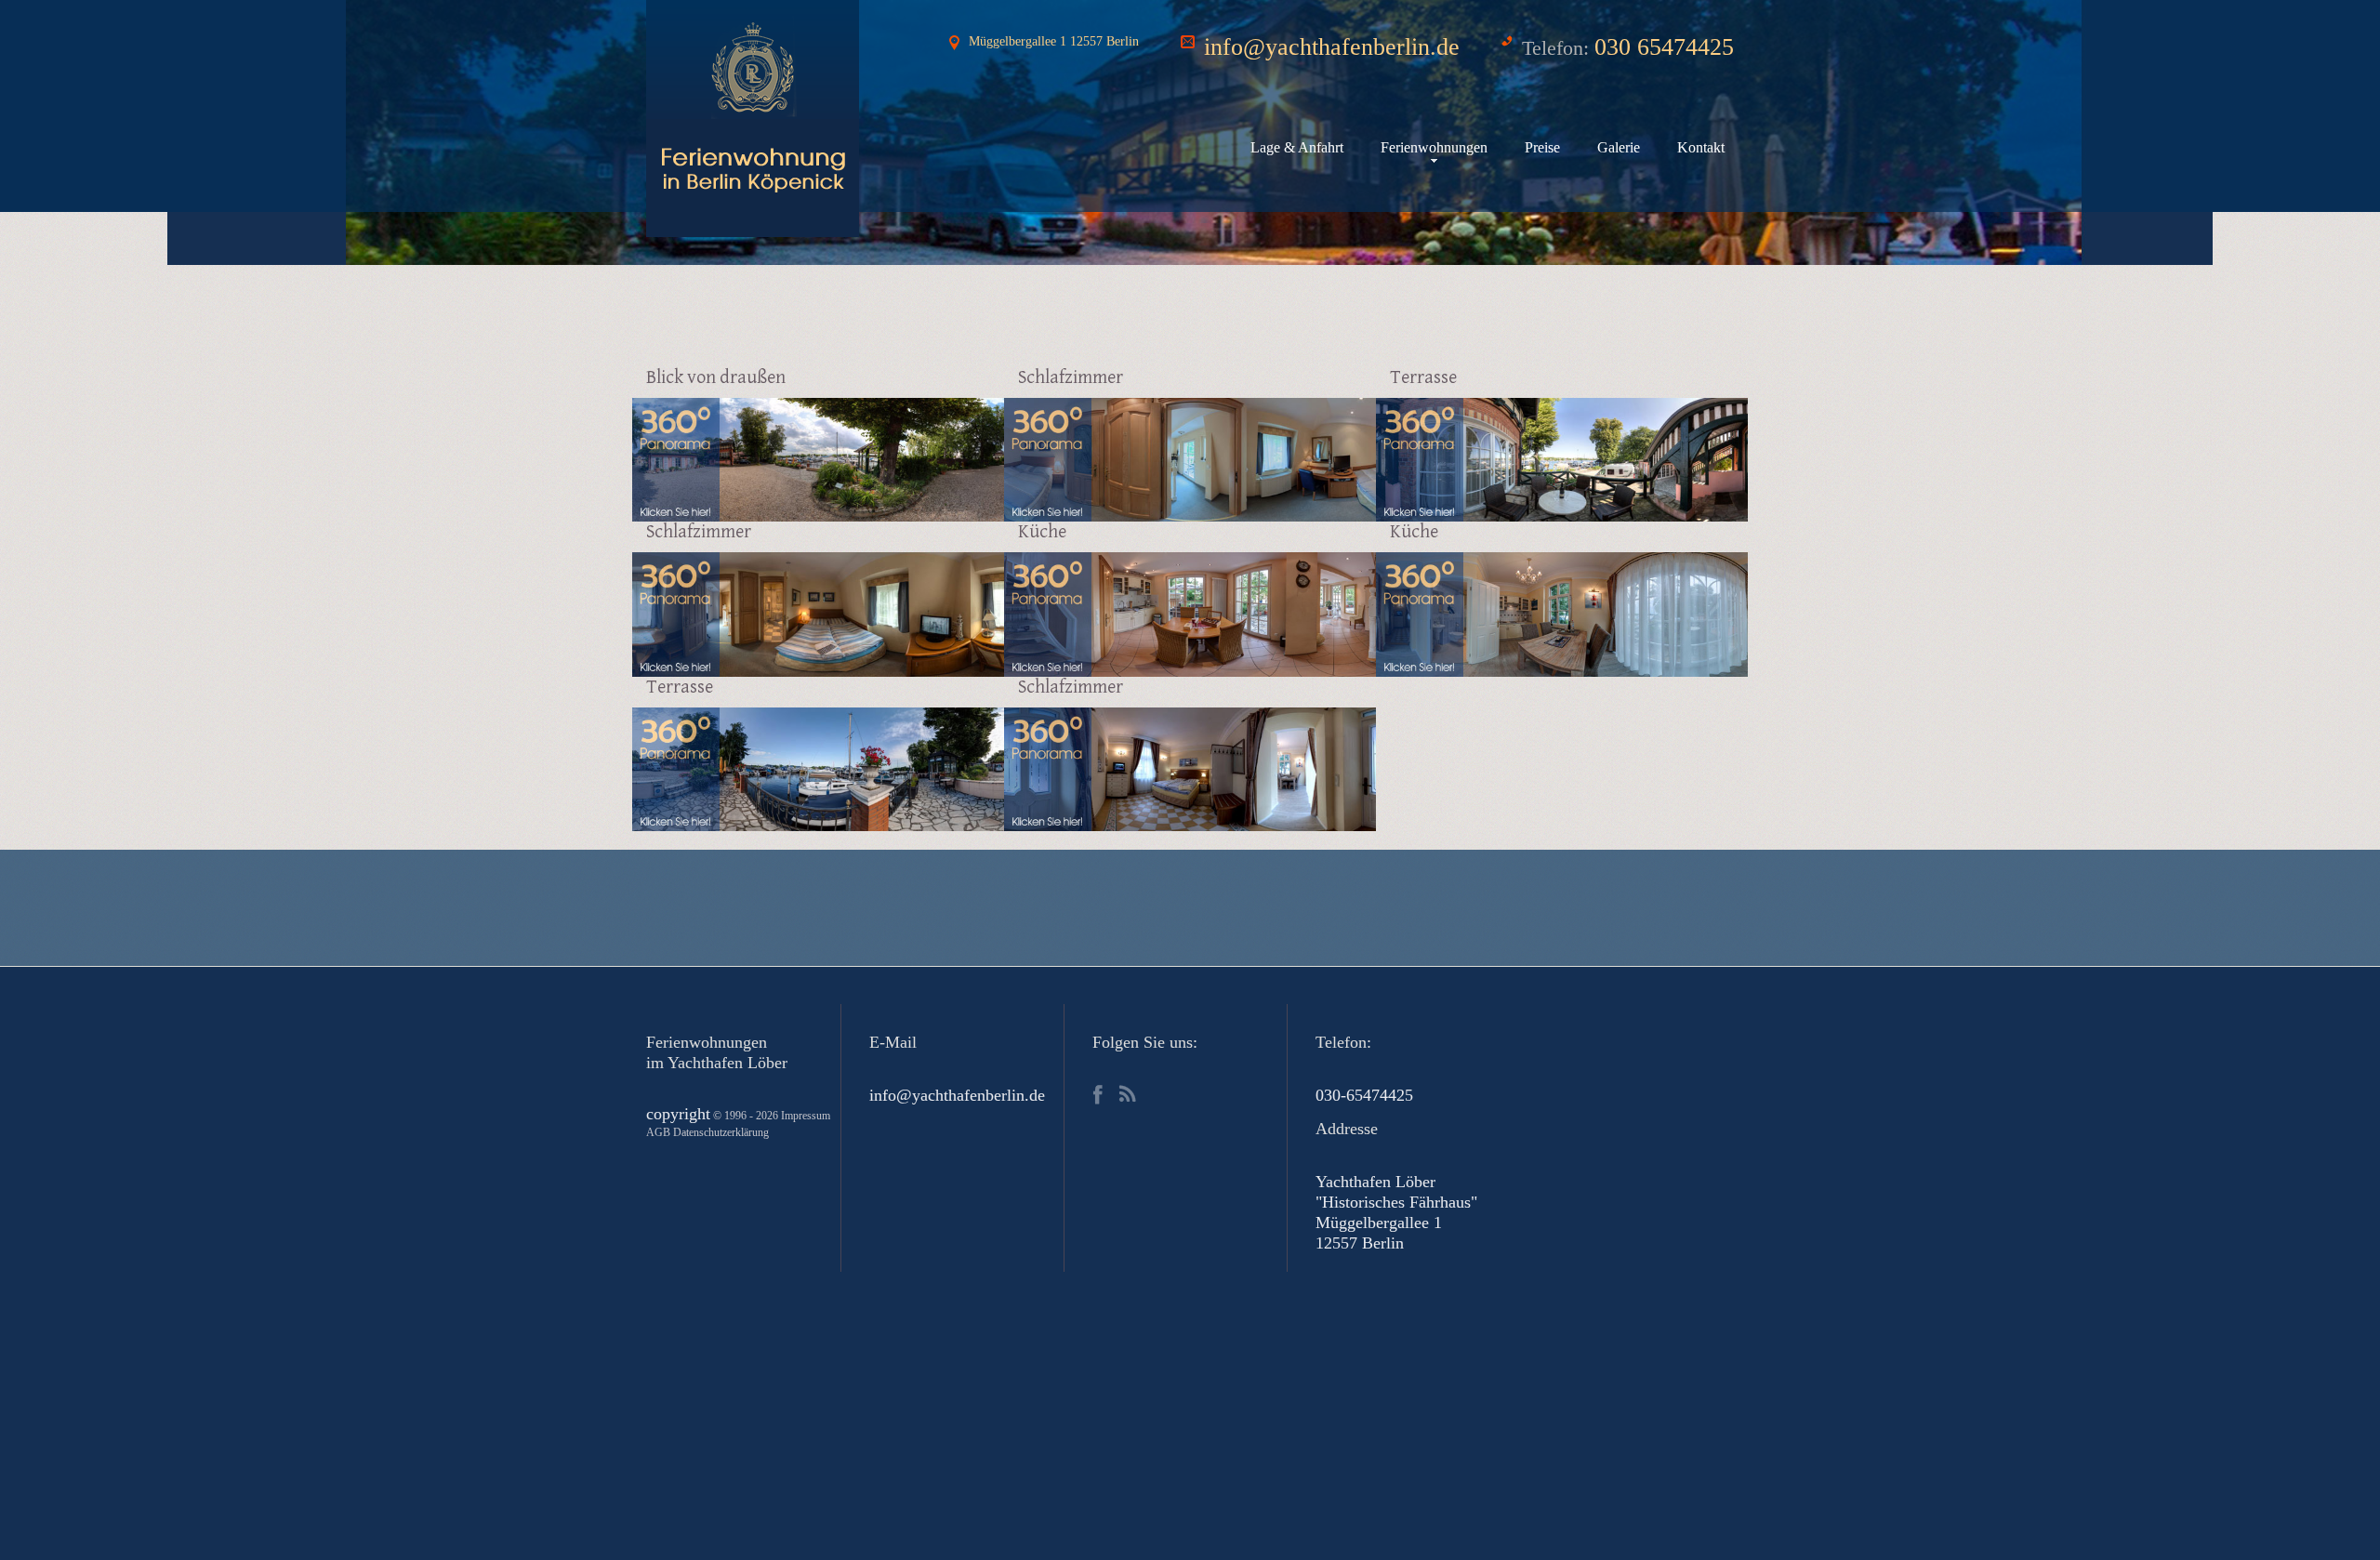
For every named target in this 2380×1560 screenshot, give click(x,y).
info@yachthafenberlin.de (1332, 47)
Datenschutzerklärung (721, 1132)
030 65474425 (1664, 47)
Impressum (806, 1116)
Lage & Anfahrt (1297, 147)
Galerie (1619, 147)
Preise (1542, 147)
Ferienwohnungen (1434, 147)
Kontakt (1701, 147)
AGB (658, 1132)
